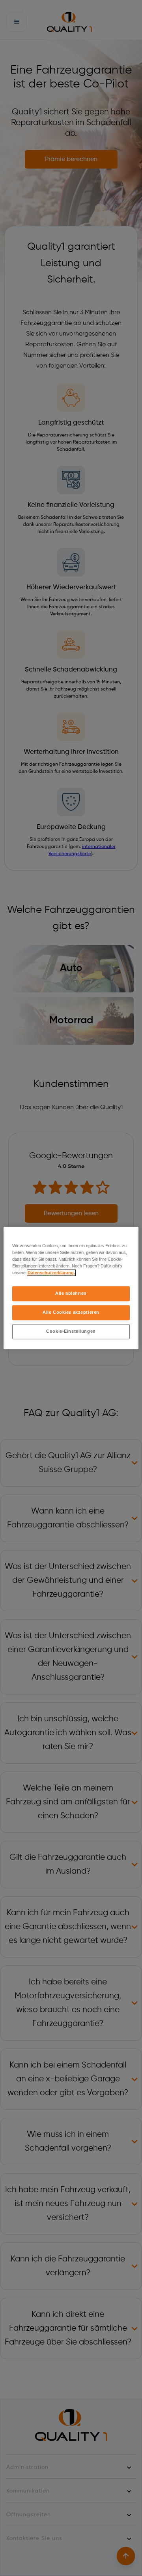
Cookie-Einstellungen (71, 1332)
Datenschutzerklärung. (51, 1273)
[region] (71, 1288)
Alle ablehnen (71, 1294)
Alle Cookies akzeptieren (71, 1313)
